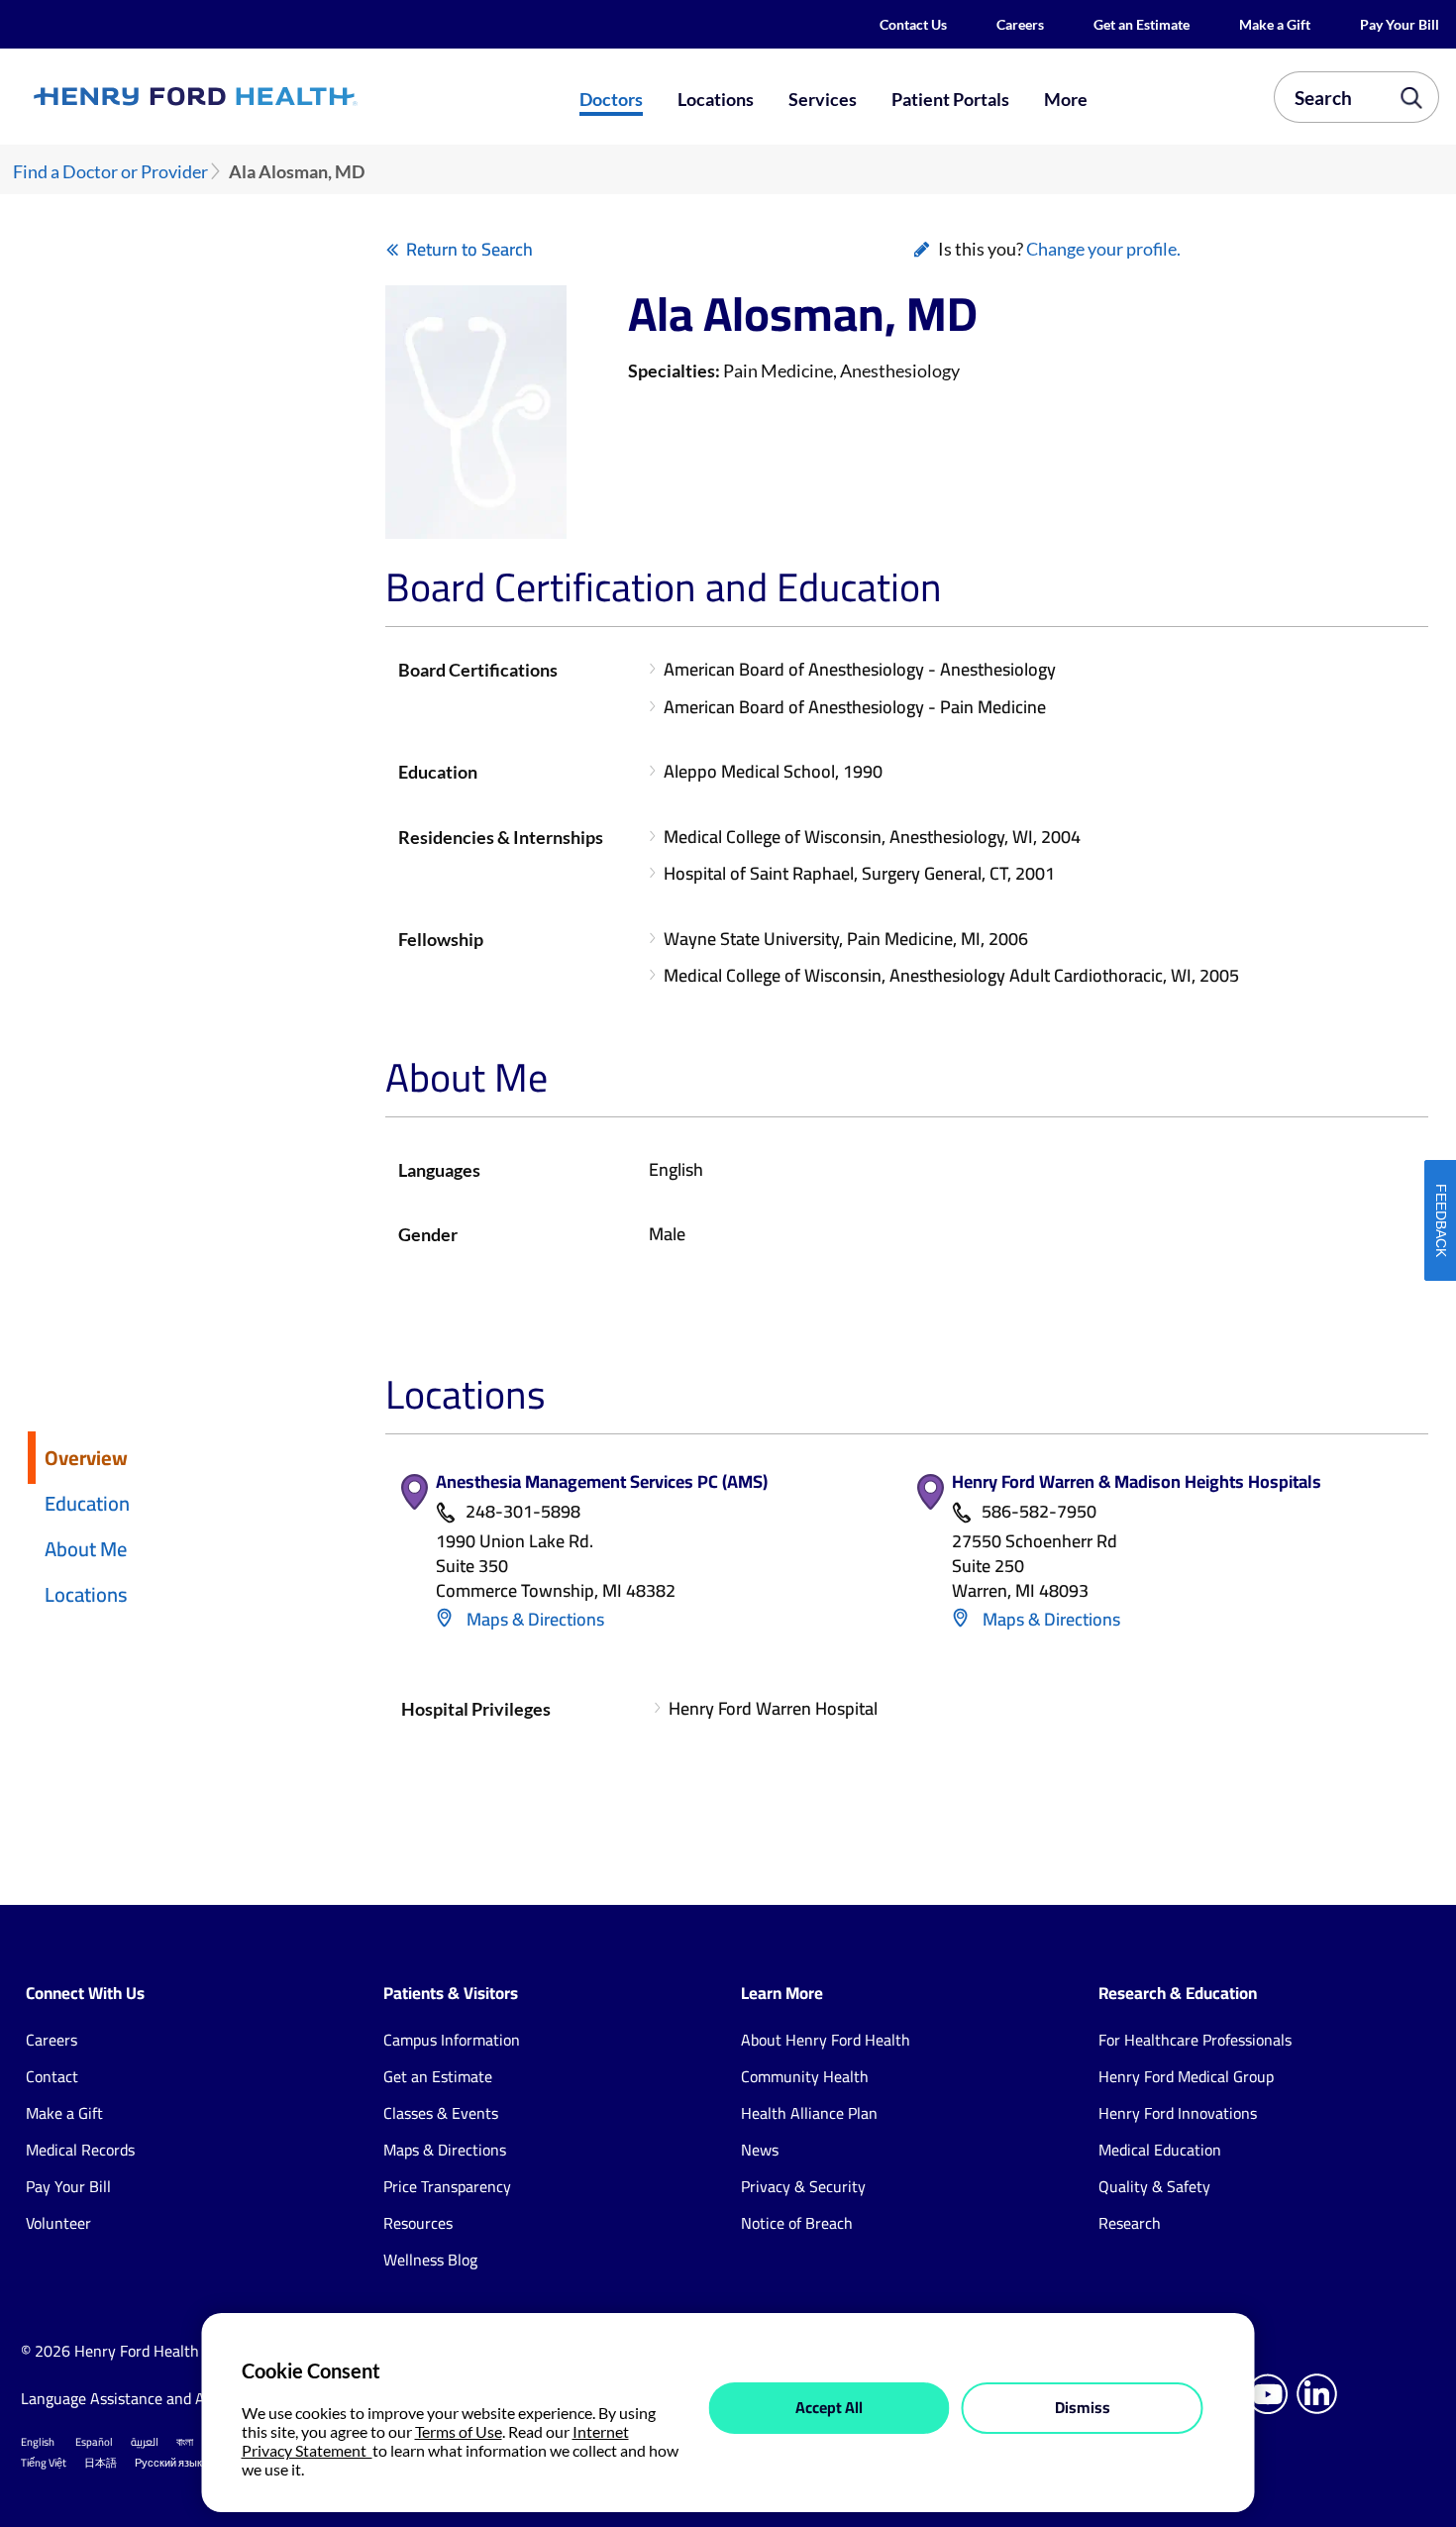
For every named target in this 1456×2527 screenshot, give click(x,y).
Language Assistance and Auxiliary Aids (154, 2398)
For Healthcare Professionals (1195, 2040)
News (760, 2150)
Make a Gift (1275, 24)
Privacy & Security (803, 2186)
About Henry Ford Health (826, 2040)
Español (94, 2442)
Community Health (805, 2076)
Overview (86, 1458)
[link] (265, 97)
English (38, 2442)
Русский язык (168, 2463)
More (1066, 99)
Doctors (611, 99)
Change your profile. (1103, 249)
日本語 (101, 2463)
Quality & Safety (1154, 2186)
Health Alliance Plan (809, 2113)
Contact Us (913, 24)
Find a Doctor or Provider (110, 172)
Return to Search (469, 249)
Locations (716, 99)
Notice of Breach (797, 2223)
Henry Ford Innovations (1178, 2113)
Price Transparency (447, 2186)
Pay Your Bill (1400, 24)
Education (87, 1503)
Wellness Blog (430, 2260)
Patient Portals (950, 99)
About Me (86, 1549)
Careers (1020, 24)
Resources (418, 2223)
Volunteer (58, 2223)
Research (1130, 2223)
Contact (52, 2076)
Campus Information (452, 2040)
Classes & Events (441, 2113)
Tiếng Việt (44, 2463)
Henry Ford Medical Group (1186, 2076)
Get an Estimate (1142, 24)
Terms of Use (459, 2431)
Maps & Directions (533, 1619)
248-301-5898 (523, 1512)
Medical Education (1160, 2150)
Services (823, 99)
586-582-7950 (1039, 1512)
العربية (145, 2442)
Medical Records (80, 2150)
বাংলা (185, 2442)
